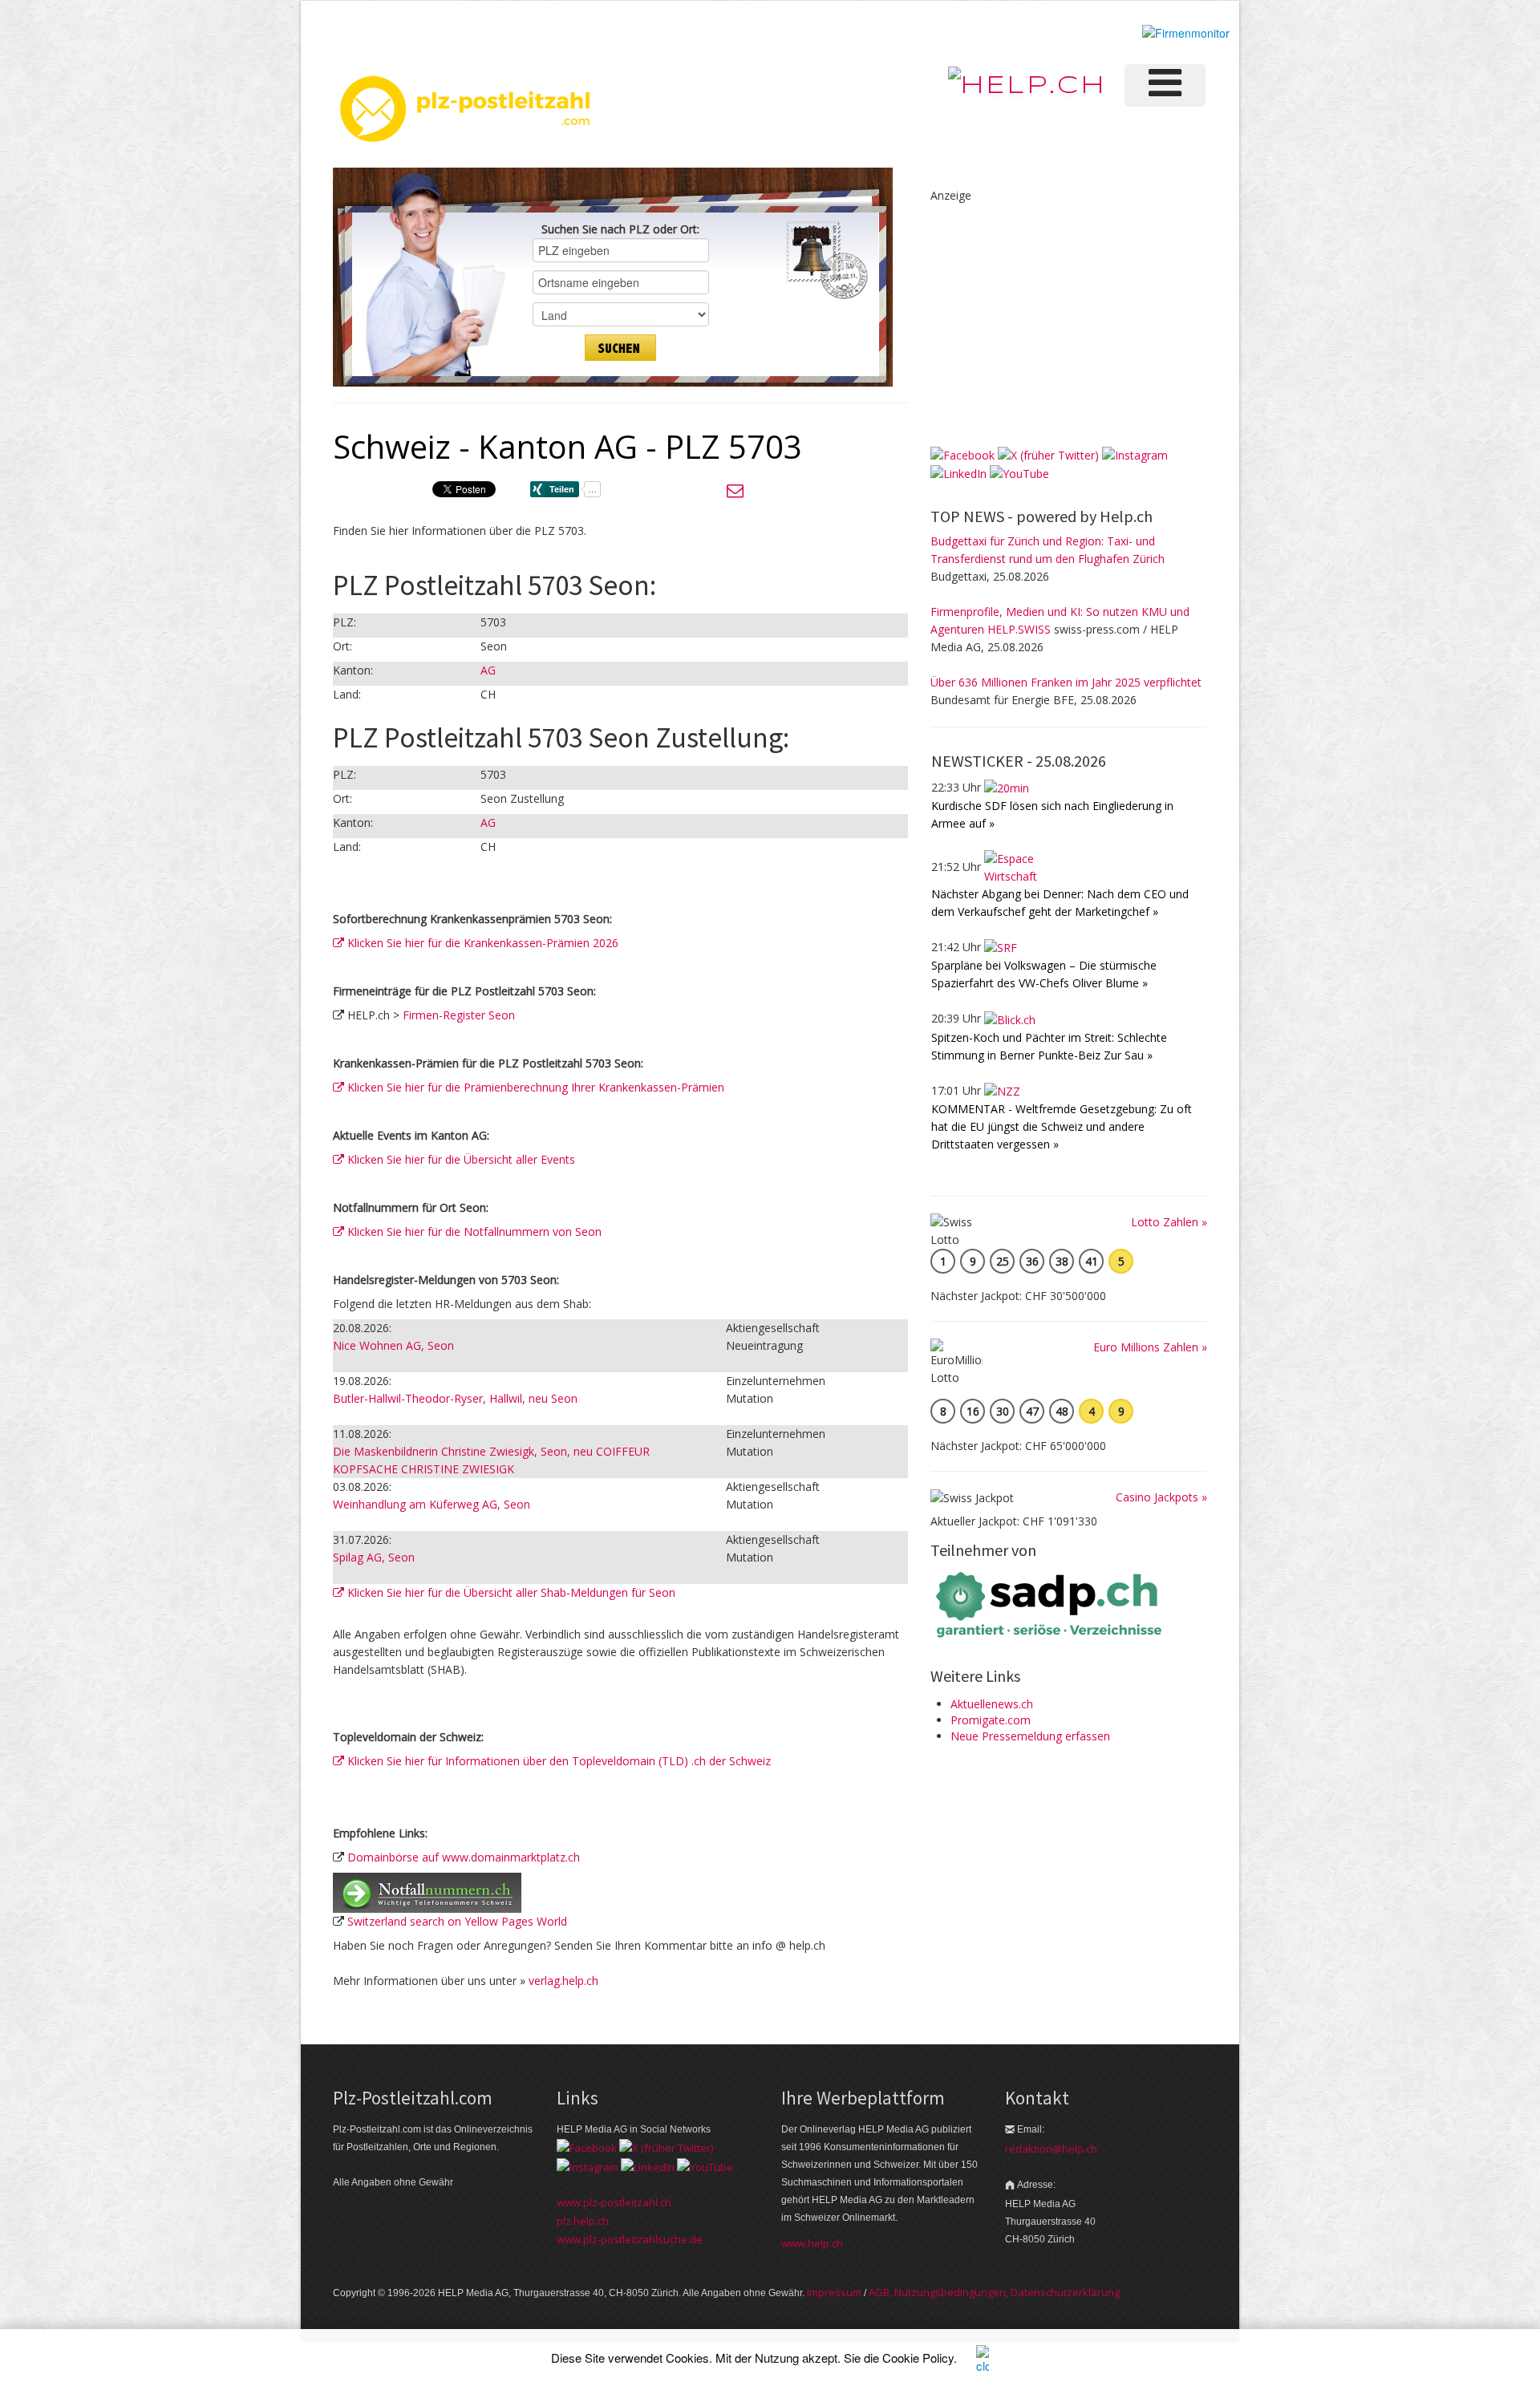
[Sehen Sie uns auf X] (1048, 454)
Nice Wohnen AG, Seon (393, 1345)
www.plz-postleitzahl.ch (614, 2202)
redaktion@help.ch (1051, 2149)
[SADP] (1051, 1603)
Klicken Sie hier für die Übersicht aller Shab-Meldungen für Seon (510, 1592)
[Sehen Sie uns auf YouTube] (1019, 473)
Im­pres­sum (834, 2292)
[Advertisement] (1051, 305)
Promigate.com (991, 1720)
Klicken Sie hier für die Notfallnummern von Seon (473, 1231)
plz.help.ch (583, 2221)
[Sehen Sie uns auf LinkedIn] (958, 473)
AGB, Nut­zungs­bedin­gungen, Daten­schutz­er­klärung (994, 2292)
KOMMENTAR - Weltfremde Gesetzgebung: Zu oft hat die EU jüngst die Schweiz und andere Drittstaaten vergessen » (1062, 1126)
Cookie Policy (918, 2358)
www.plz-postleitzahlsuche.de (630, 2239)
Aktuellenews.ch (992, 1704)
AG (488, 670)
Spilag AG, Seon (374, 1557)
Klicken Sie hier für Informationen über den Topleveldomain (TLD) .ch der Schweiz (557, 1761)
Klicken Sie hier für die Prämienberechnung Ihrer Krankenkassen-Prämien (534, 1087)
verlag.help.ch (563, 1981)
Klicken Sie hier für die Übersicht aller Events (460, 1159)
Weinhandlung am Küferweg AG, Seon (432, 1504)
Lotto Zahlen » (1169, 1222)
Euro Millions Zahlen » (1150, 1347)
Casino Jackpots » (1161, 1497)
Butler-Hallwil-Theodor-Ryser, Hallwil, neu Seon (455, 1398)
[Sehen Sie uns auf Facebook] (962, 454)
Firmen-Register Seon (459, 1015)
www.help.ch (812, 2243)
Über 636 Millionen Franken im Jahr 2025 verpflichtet (1066, 682)
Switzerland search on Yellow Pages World (457, 1921)
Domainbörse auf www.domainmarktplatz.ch (464, 1857)
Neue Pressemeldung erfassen (1030, 1736)
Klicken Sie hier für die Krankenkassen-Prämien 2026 (481, 943)
